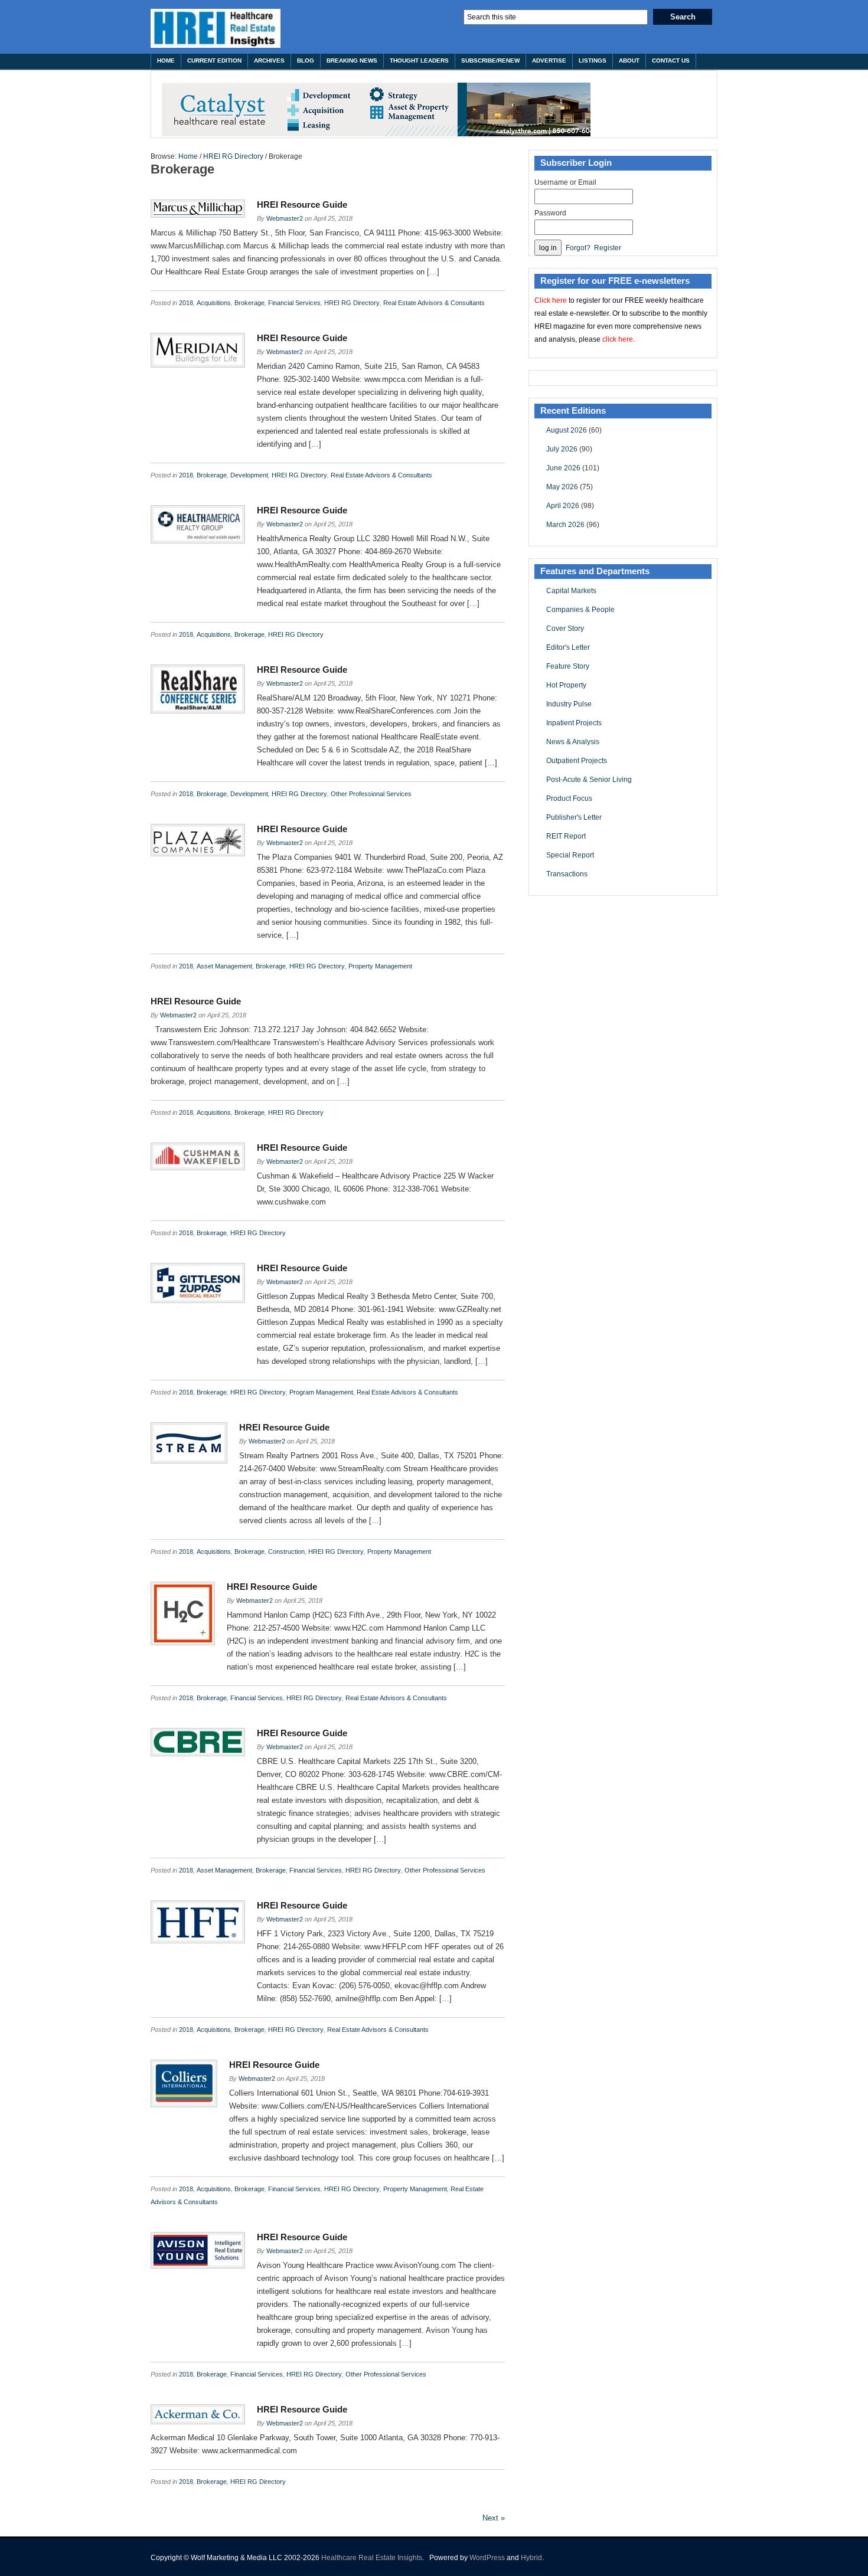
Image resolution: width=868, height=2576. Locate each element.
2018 (186, 303)
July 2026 (562, 449)
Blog (306, 60)
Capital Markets (571, 591)
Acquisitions (214, 303)
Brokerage (249, 303)
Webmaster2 (285, 218)
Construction (286, 1552)
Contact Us (671, 60)
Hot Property (566, 685)
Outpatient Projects (577, 761)
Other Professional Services (371, 794)
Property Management (380, 966)
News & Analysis (573, 742)
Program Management (321, 1392)
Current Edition (214, 60)
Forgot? (578, 248)
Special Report (570, 855)
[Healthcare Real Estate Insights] (216, 28)
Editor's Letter (568, 647)
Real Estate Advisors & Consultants (434, 303)
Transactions (567, 874)
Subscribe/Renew (490, 60)
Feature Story (568, 666)
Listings (593, 60)
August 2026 (567, 430)
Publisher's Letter (574, 817)
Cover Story (565, 629)
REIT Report (566, 836)
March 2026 (565, 525)
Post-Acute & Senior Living (589, 780)
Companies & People (580, 610)
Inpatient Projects (574, 723)
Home (166, 60)
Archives (269, 60)
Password (550, 213)
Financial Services (294, 303)
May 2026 (562, 487)
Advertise (549, 60)
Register (608, 248)
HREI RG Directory (233, 156)
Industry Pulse (569, 704)
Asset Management (224, 966)
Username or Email (565, 182)
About (629, 60)
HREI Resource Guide (302, 204)
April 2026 (563, 506)
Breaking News (352, 60)
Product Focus (569, 798)
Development (249, 475)
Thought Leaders (419, 60)
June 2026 (563, 468)
